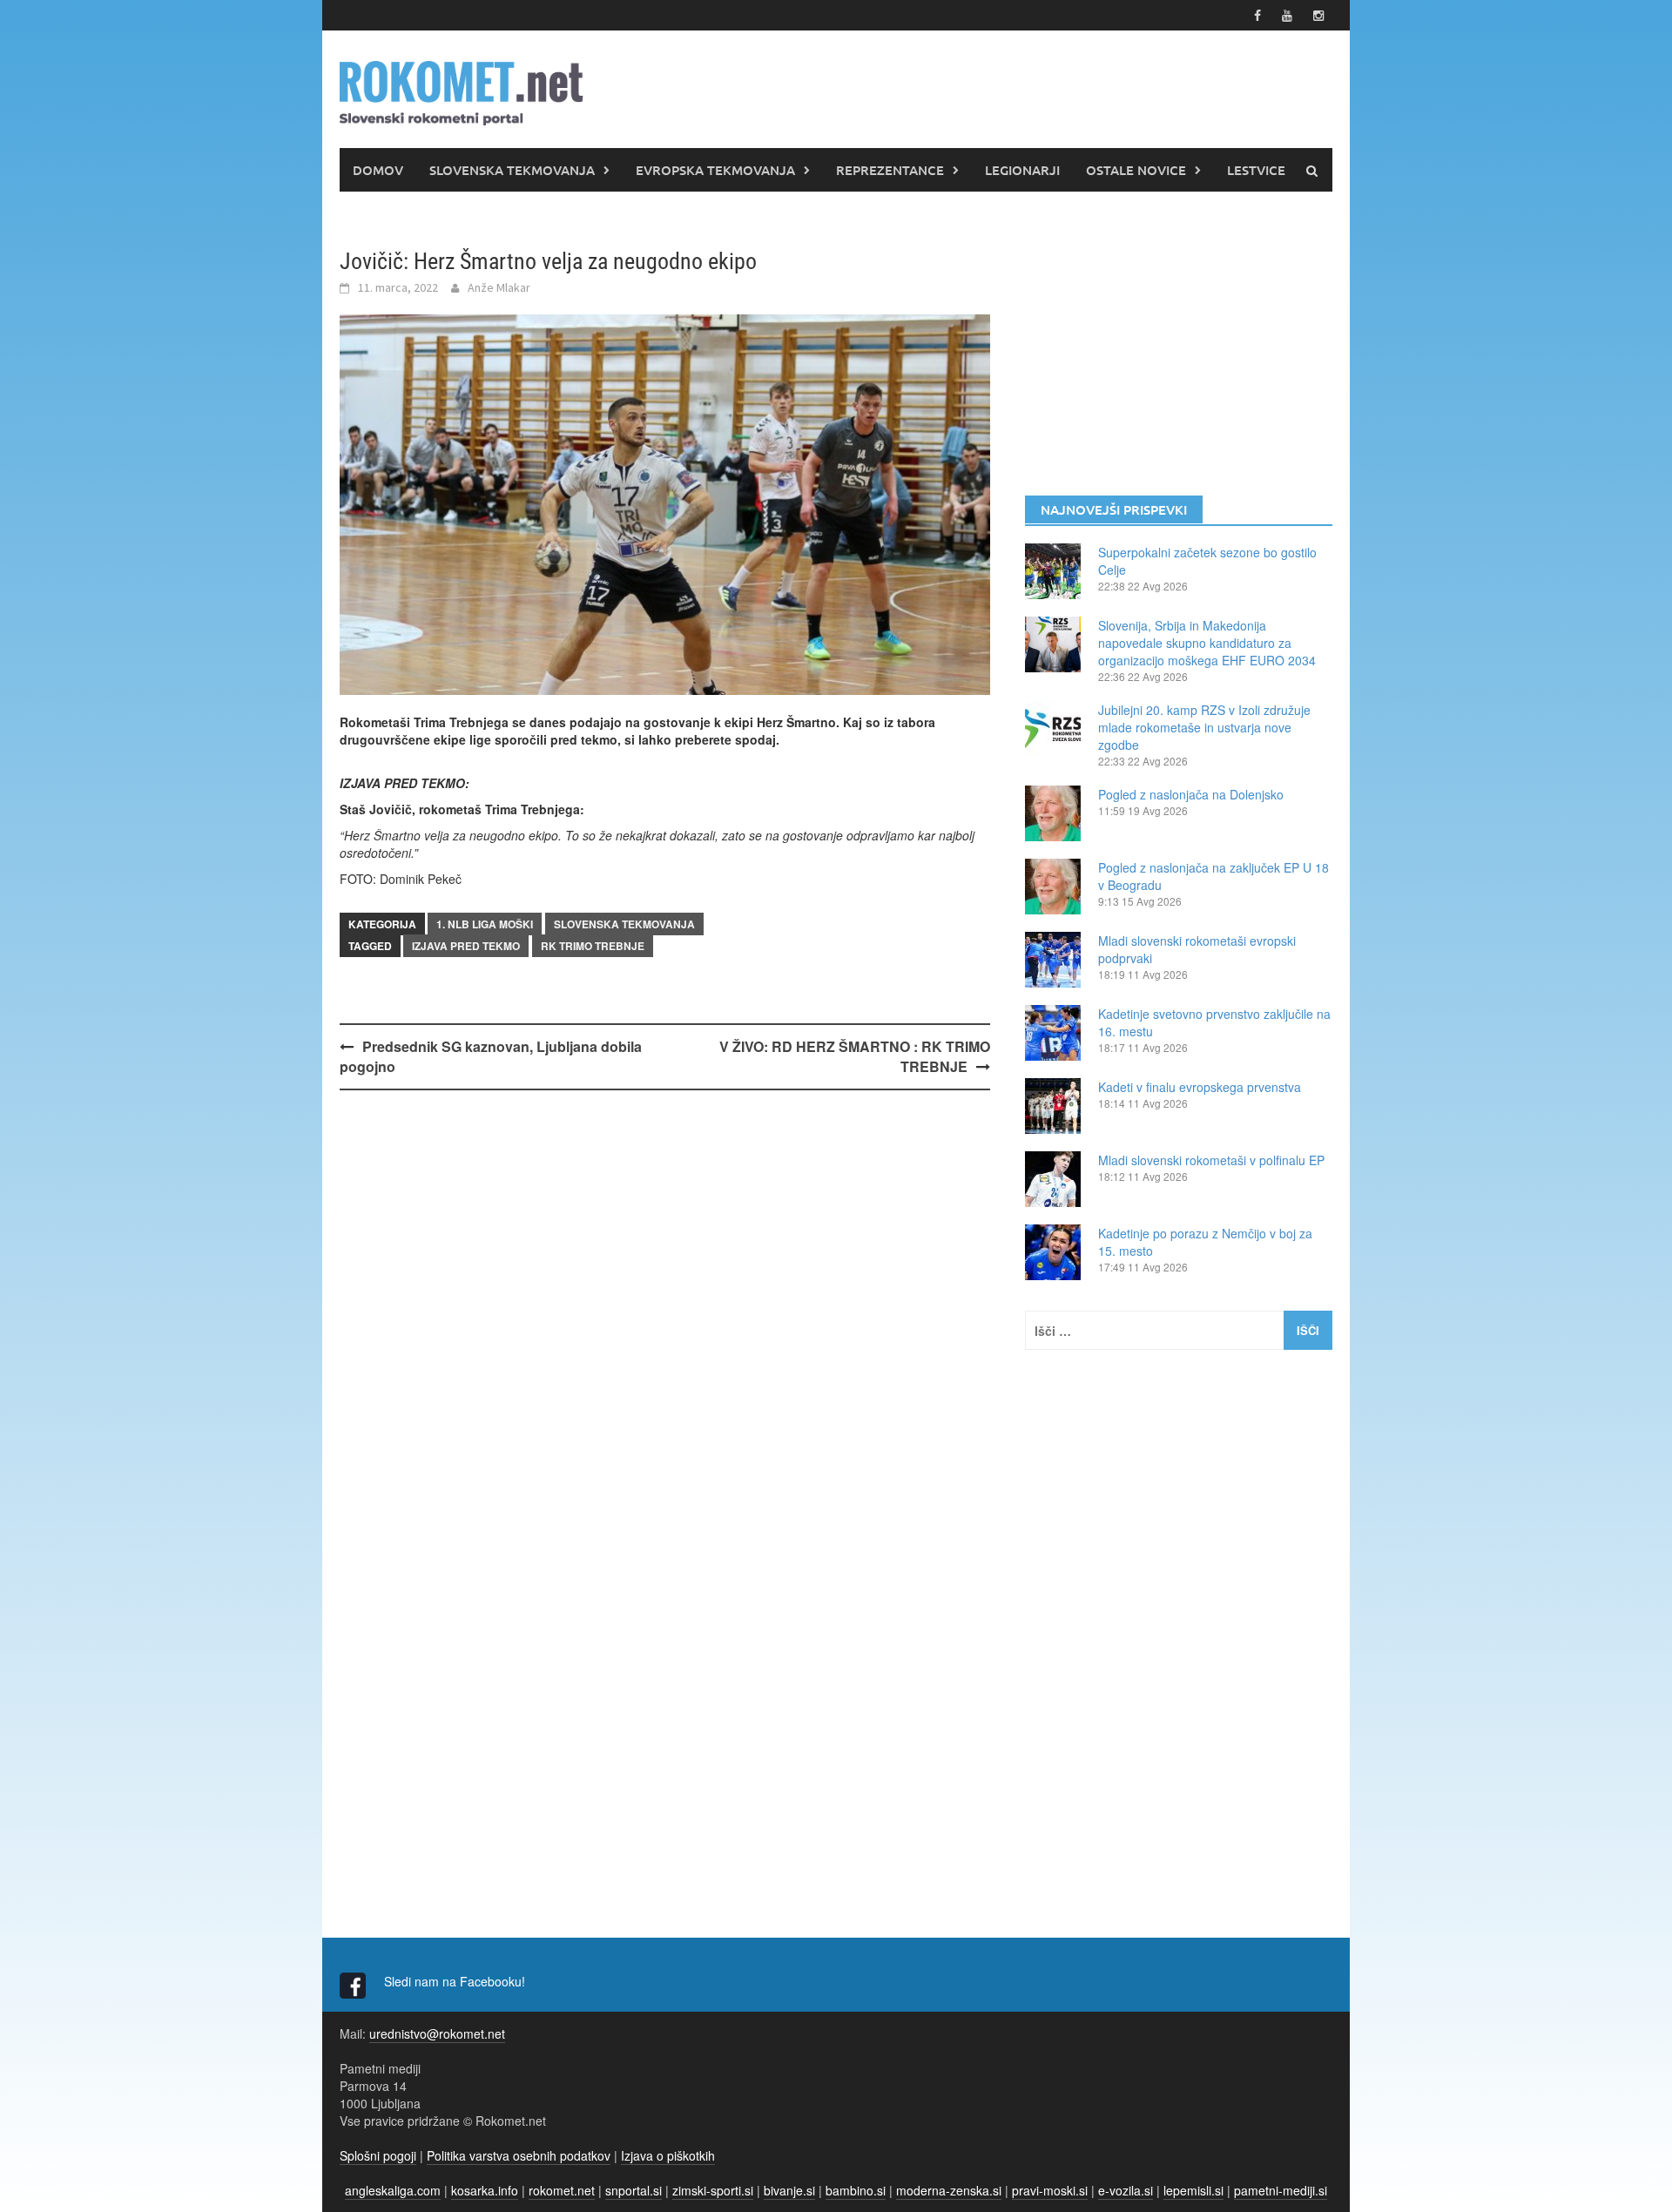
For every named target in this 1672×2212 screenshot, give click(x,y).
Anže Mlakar (499, 287)
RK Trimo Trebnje (593, 946)
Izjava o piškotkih (668, 2155)
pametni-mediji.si (1281, 2190)
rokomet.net (562, 2190)
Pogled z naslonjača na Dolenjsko (1191, 794)
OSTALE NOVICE (1136, 170)
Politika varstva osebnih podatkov (519, 2155)
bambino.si (856, 2190)
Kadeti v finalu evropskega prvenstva (1200, 1087)
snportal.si (634, 2190)
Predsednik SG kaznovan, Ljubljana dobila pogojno (491, 1056)
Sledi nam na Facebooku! (456, 1981)
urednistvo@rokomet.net (437, 2033)
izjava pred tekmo (466, 946)
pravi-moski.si (1050, 2190)
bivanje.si (789, 2190)
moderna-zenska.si (949, 2190)
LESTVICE (1256, 170)
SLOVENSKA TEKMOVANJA (512, 170)
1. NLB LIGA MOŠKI (485, 924)
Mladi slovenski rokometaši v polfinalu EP (1211, 1160)
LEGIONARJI (1022, 170)
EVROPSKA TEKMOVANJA (715, 170)
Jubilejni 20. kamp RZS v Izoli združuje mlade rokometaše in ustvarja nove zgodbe (1204, 727)
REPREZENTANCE (890, 170)
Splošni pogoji (378, 2155)
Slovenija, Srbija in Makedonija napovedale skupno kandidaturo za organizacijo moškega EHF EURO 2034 (1207, 643)
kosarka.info (485, 2190)
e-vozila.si (1126, 2190)
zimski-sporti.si (713, 2190)
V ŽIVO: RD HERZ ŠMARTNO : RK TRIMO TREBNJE (855, 1056)
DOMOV (378, 170)
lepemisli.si (1193, 2190)
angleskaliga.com (393, 2190)
